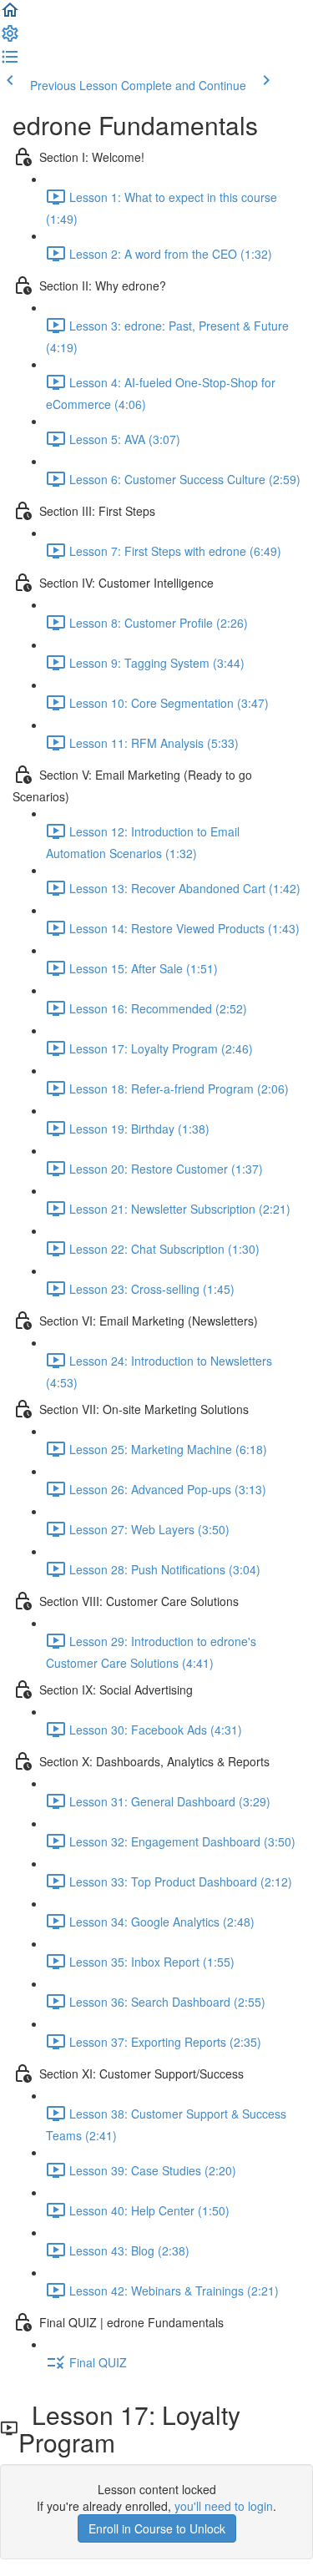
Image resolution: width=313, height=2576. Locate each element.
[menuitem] (10, 38)
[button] (10, 15)
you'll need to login (224, 2506)
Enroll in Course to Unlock (157, 2528)
